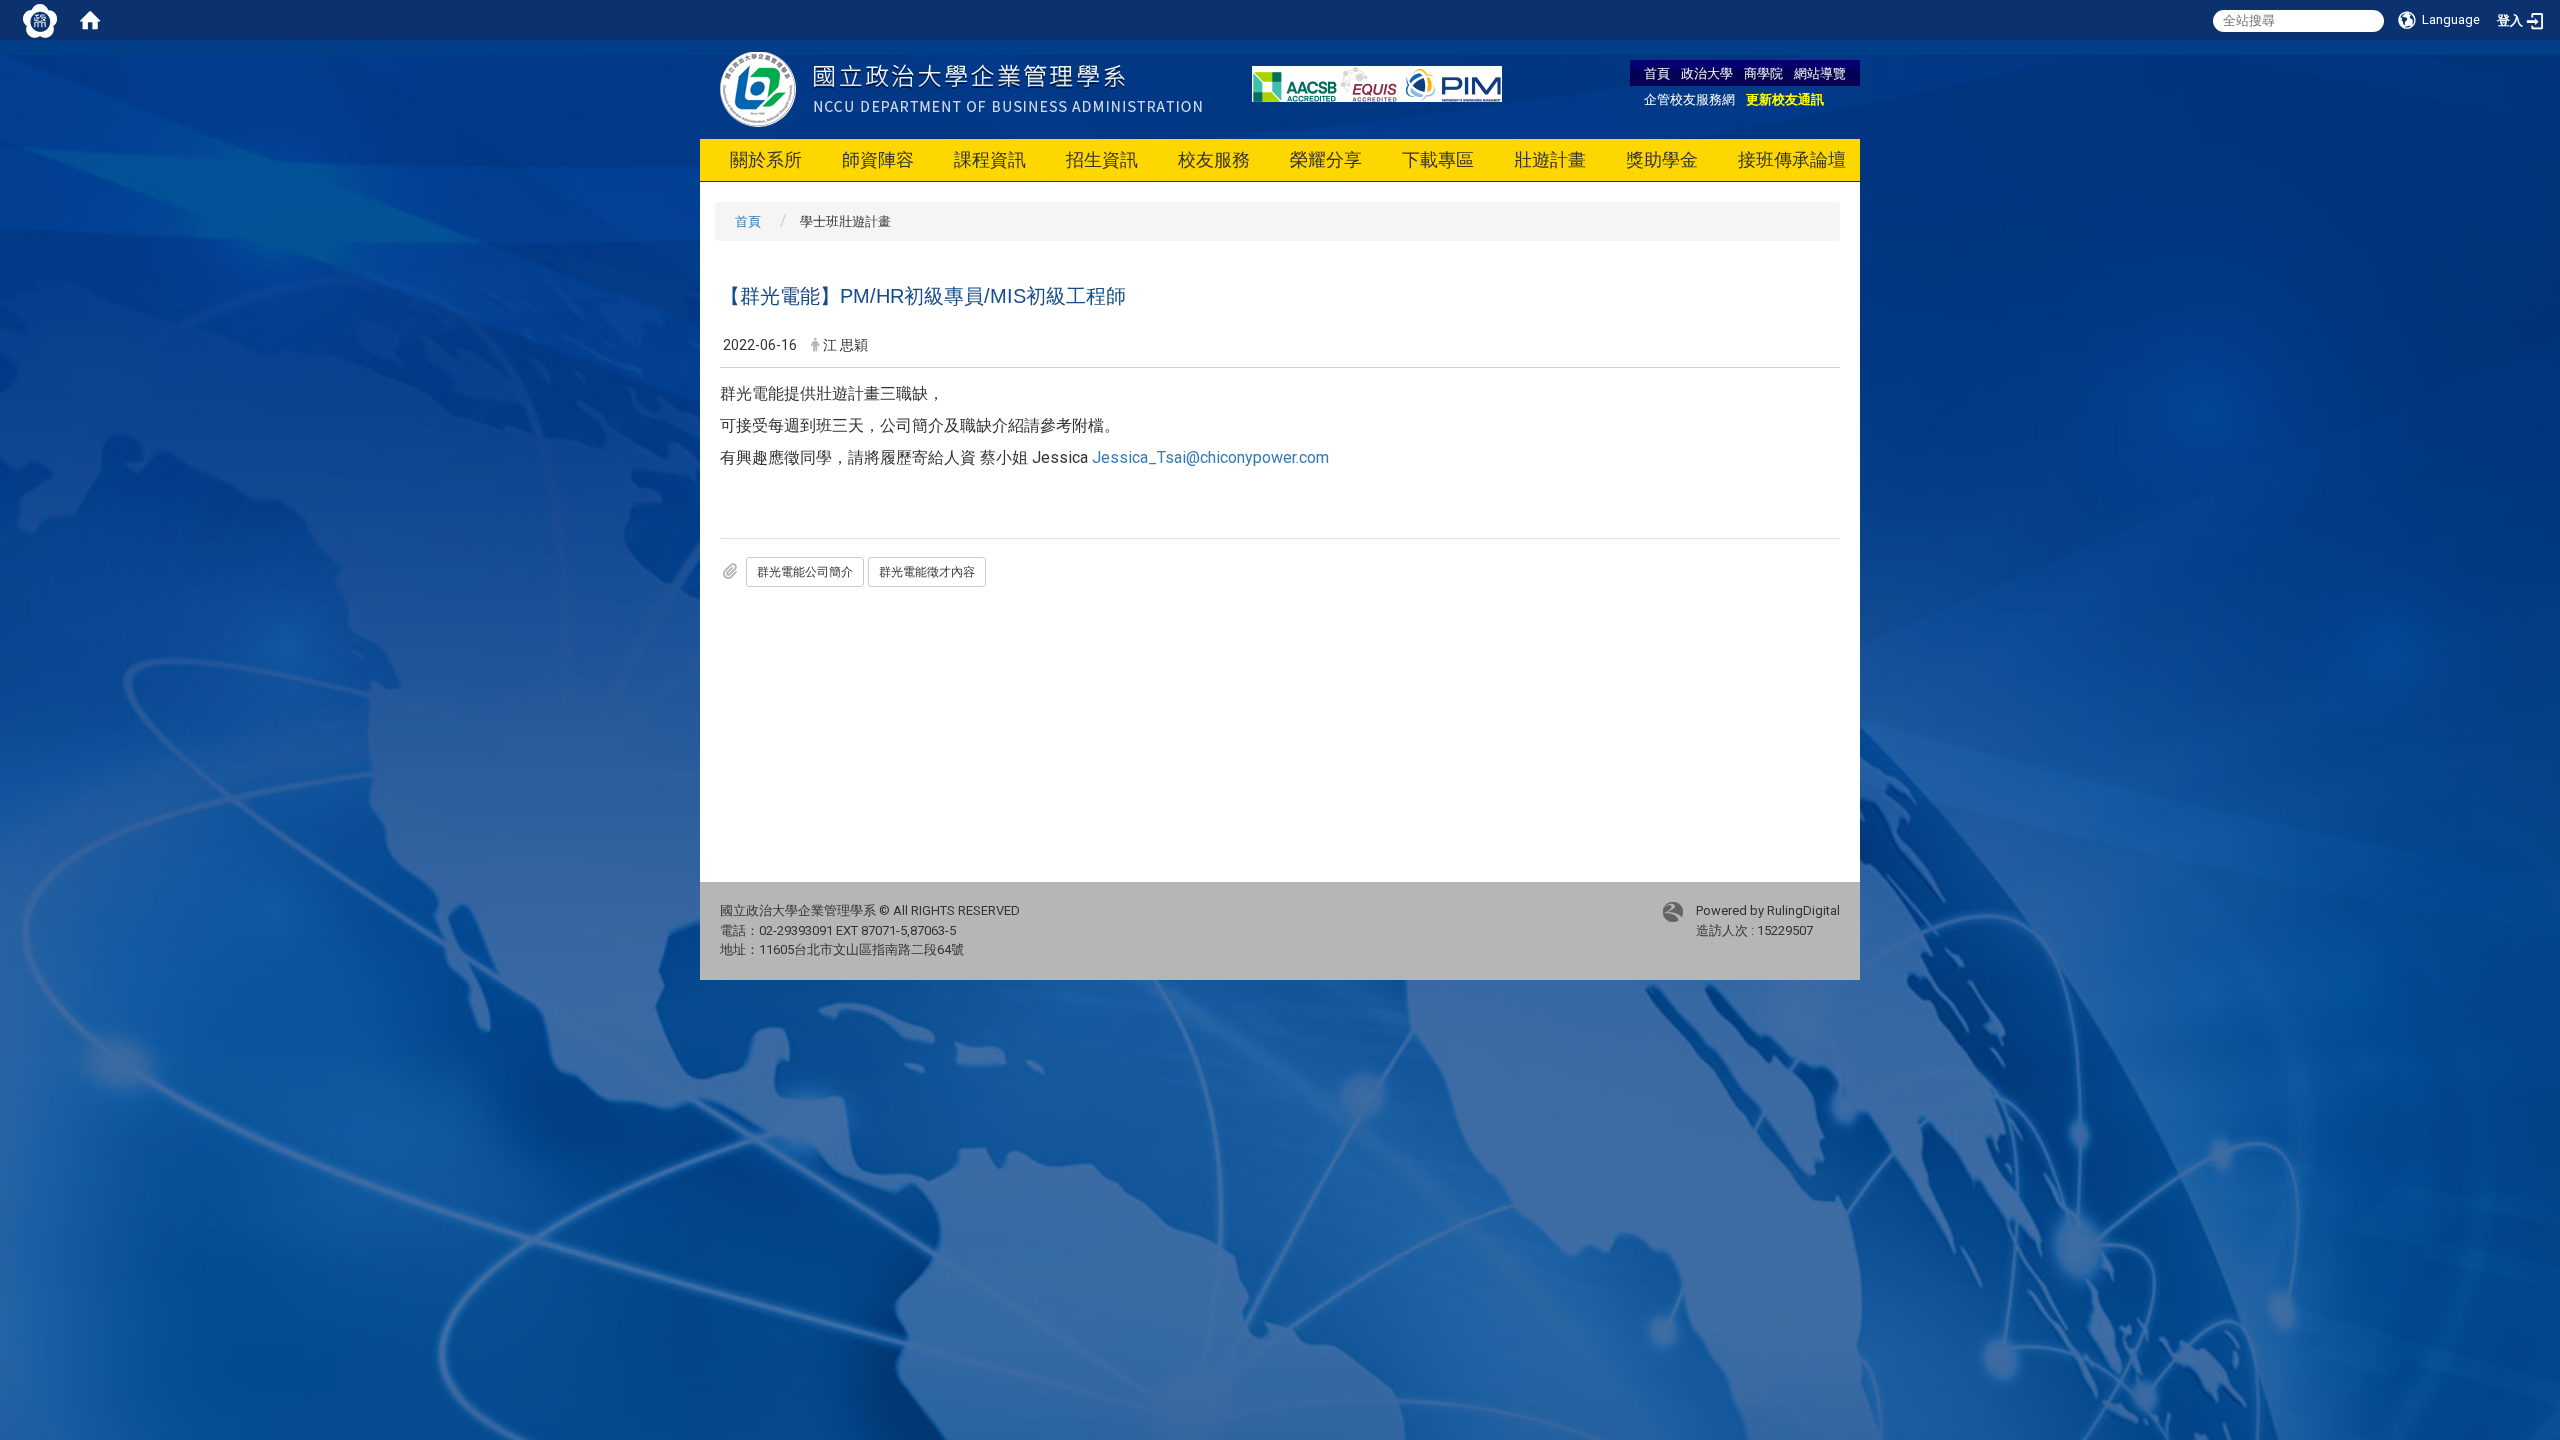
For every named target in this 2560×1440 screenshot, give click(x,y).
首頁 (1657, 73)
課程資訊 (990, 159)
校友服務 (1214, 159)
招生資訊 (1102, 159)
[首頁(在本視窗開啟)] (90, 20)
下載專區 (1438, 159)
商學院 (1763, 73)
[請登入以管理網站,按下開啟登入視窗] (40, 20)
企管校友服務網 (1689, 99)
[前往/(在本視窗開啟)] (961, 88)
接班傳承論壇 (1792, 159)
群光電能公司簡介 (805, 572)
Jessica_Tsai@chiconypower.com (1210, 457)
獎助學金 (1662, 159)
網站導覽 (1820, 73)
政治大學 (1707, 73)
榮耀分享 (1326, 159)
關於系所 (766, 159)
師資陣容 (878, 159)
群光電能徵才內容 (927, 572)
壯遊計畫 (1550, 159)
